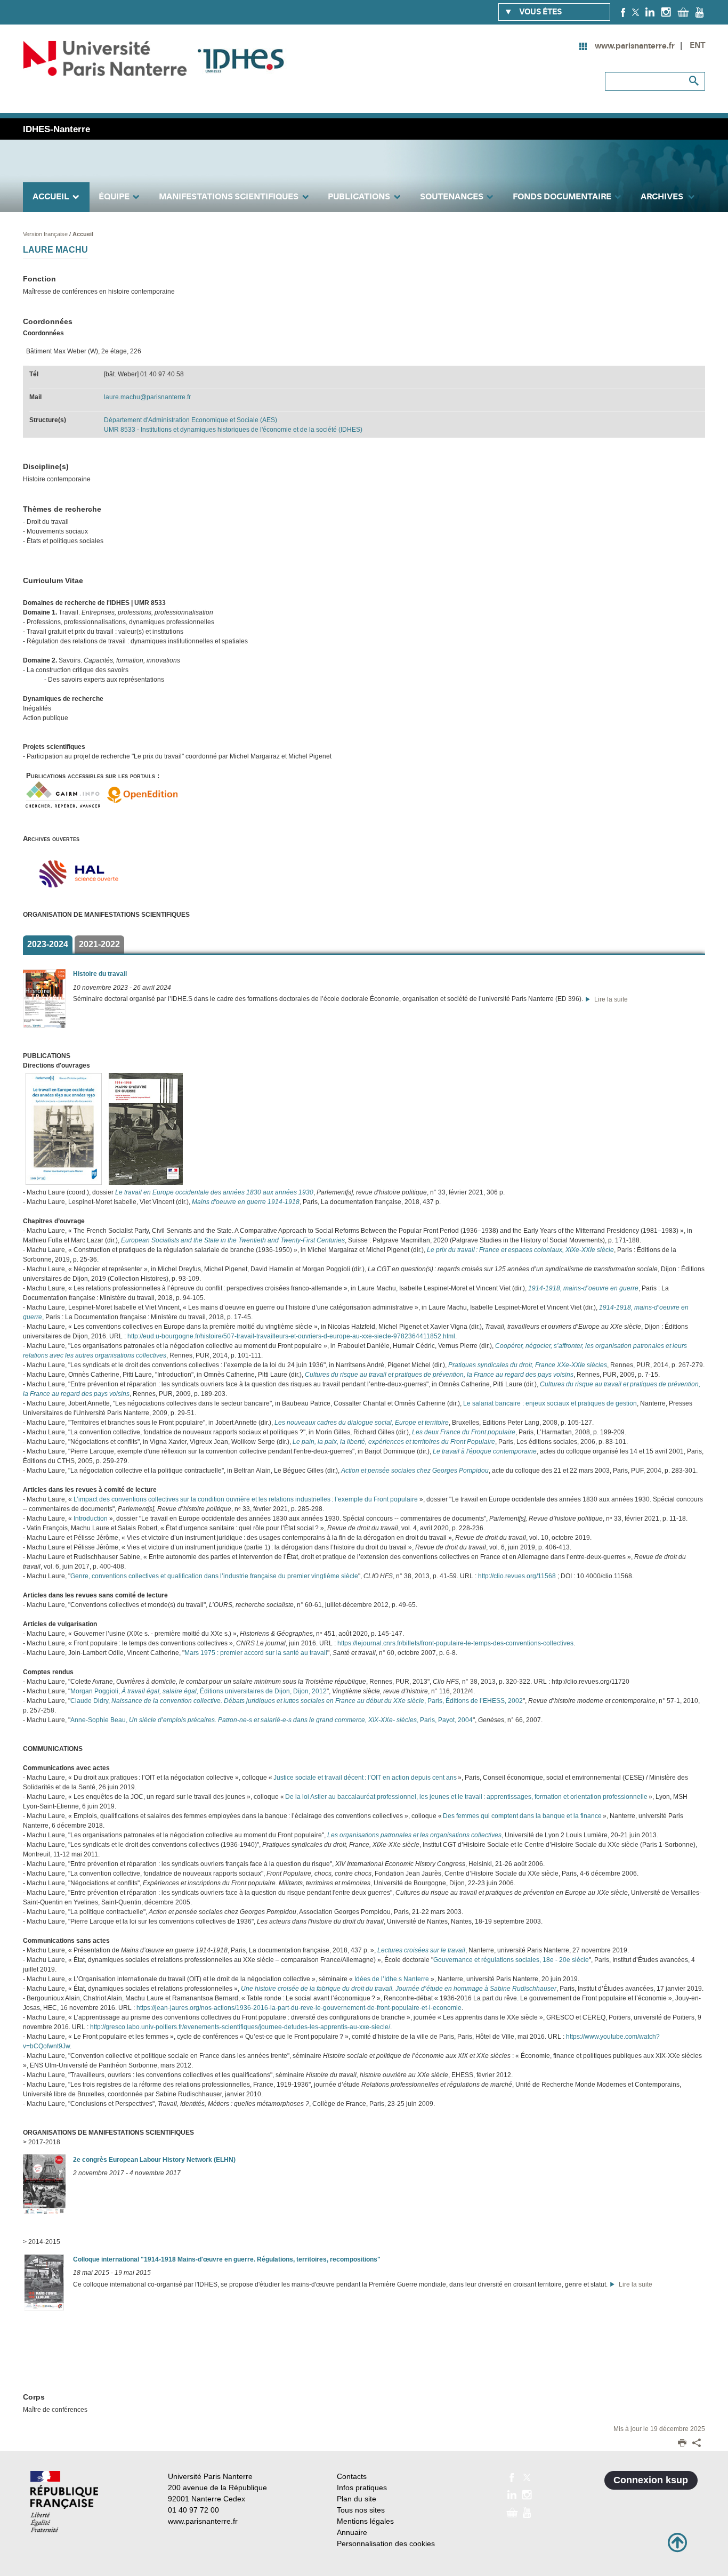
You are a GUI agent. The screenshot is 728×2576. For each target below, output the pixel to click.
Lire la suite (609, 999)
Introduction (91, 1519)
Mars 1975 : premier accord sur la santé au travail (256, 1653)
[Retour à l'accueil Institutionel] (64, 2502)
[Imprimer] (682, 2444)
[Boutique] (683, 12)
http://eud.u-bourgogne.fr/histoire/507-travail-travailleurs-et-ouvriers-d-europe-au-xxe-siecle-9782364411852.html (291, 1336)
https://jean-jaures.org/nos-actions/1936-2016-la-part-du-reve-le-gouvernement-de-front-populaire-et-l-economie (299, 2008)
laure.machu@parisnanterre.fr (147, 397)
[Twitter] (636, 12)
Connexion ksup (651, 2480)
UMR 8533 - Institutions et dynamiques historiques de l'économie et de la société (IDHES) (233, 430)
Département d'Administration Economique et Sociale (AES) (191, 420)
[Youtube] (699, 12)
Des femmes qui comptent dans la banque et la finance (523, 1816)
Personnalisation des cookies (386, 2543)
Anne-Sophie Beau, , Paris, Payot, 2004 (272, 1720)
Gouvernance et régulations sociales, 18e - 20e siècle (511, 1960)
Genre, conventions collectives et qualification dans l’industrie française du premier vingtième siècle (214, 1576)
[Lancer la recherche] (694, 81)
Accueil (83, 234)
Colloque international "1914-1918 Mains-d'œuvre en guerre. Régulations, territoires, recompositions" (227, 2259)
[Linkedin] (650, 12)
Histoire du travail (100, 974)
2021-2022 (99, 944)
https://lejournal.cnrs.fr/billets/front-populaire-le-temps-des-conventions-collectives (455, 1643)
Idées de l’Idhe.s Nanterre (391, 1979)
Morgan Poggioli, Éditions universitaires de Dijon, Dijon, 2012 (199, 1691)
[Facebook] (623, 12)
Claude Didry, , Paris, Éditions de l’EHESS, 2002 (297, 1701)
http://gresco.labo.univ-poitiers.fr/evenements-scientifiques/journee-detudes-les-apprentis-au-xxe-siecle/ (240, 2027)
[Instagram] (666, 12)
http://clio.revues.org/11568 (517, 1576)
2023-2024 (48, 944)
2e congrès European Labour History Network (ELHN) (154, 2160)
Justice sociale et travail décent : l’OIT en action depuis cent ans (365, 1778)
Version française (46, 234)
